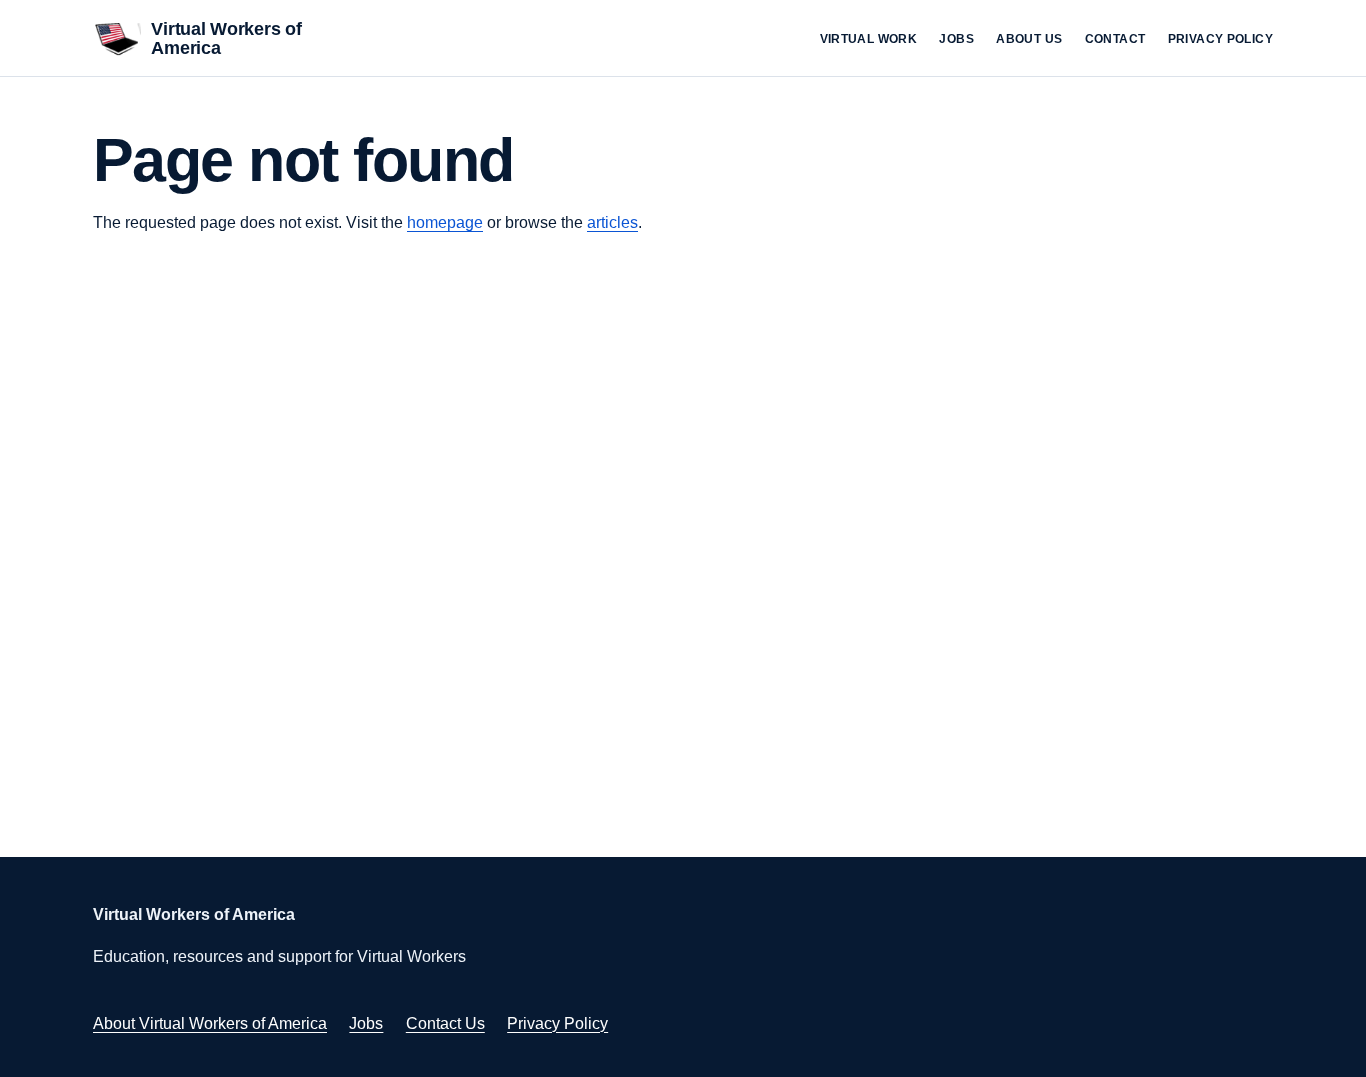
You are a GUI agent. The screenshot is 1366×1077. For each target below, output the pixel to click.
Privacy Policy (1220, 39)
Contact (1115, 39)
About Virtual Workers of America (210, 1023)
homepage (445, 222)
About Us (1029, 39)
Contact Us (445, 1023)
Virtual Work (869, 39)
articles (612, 222)
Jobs (956, 39)
